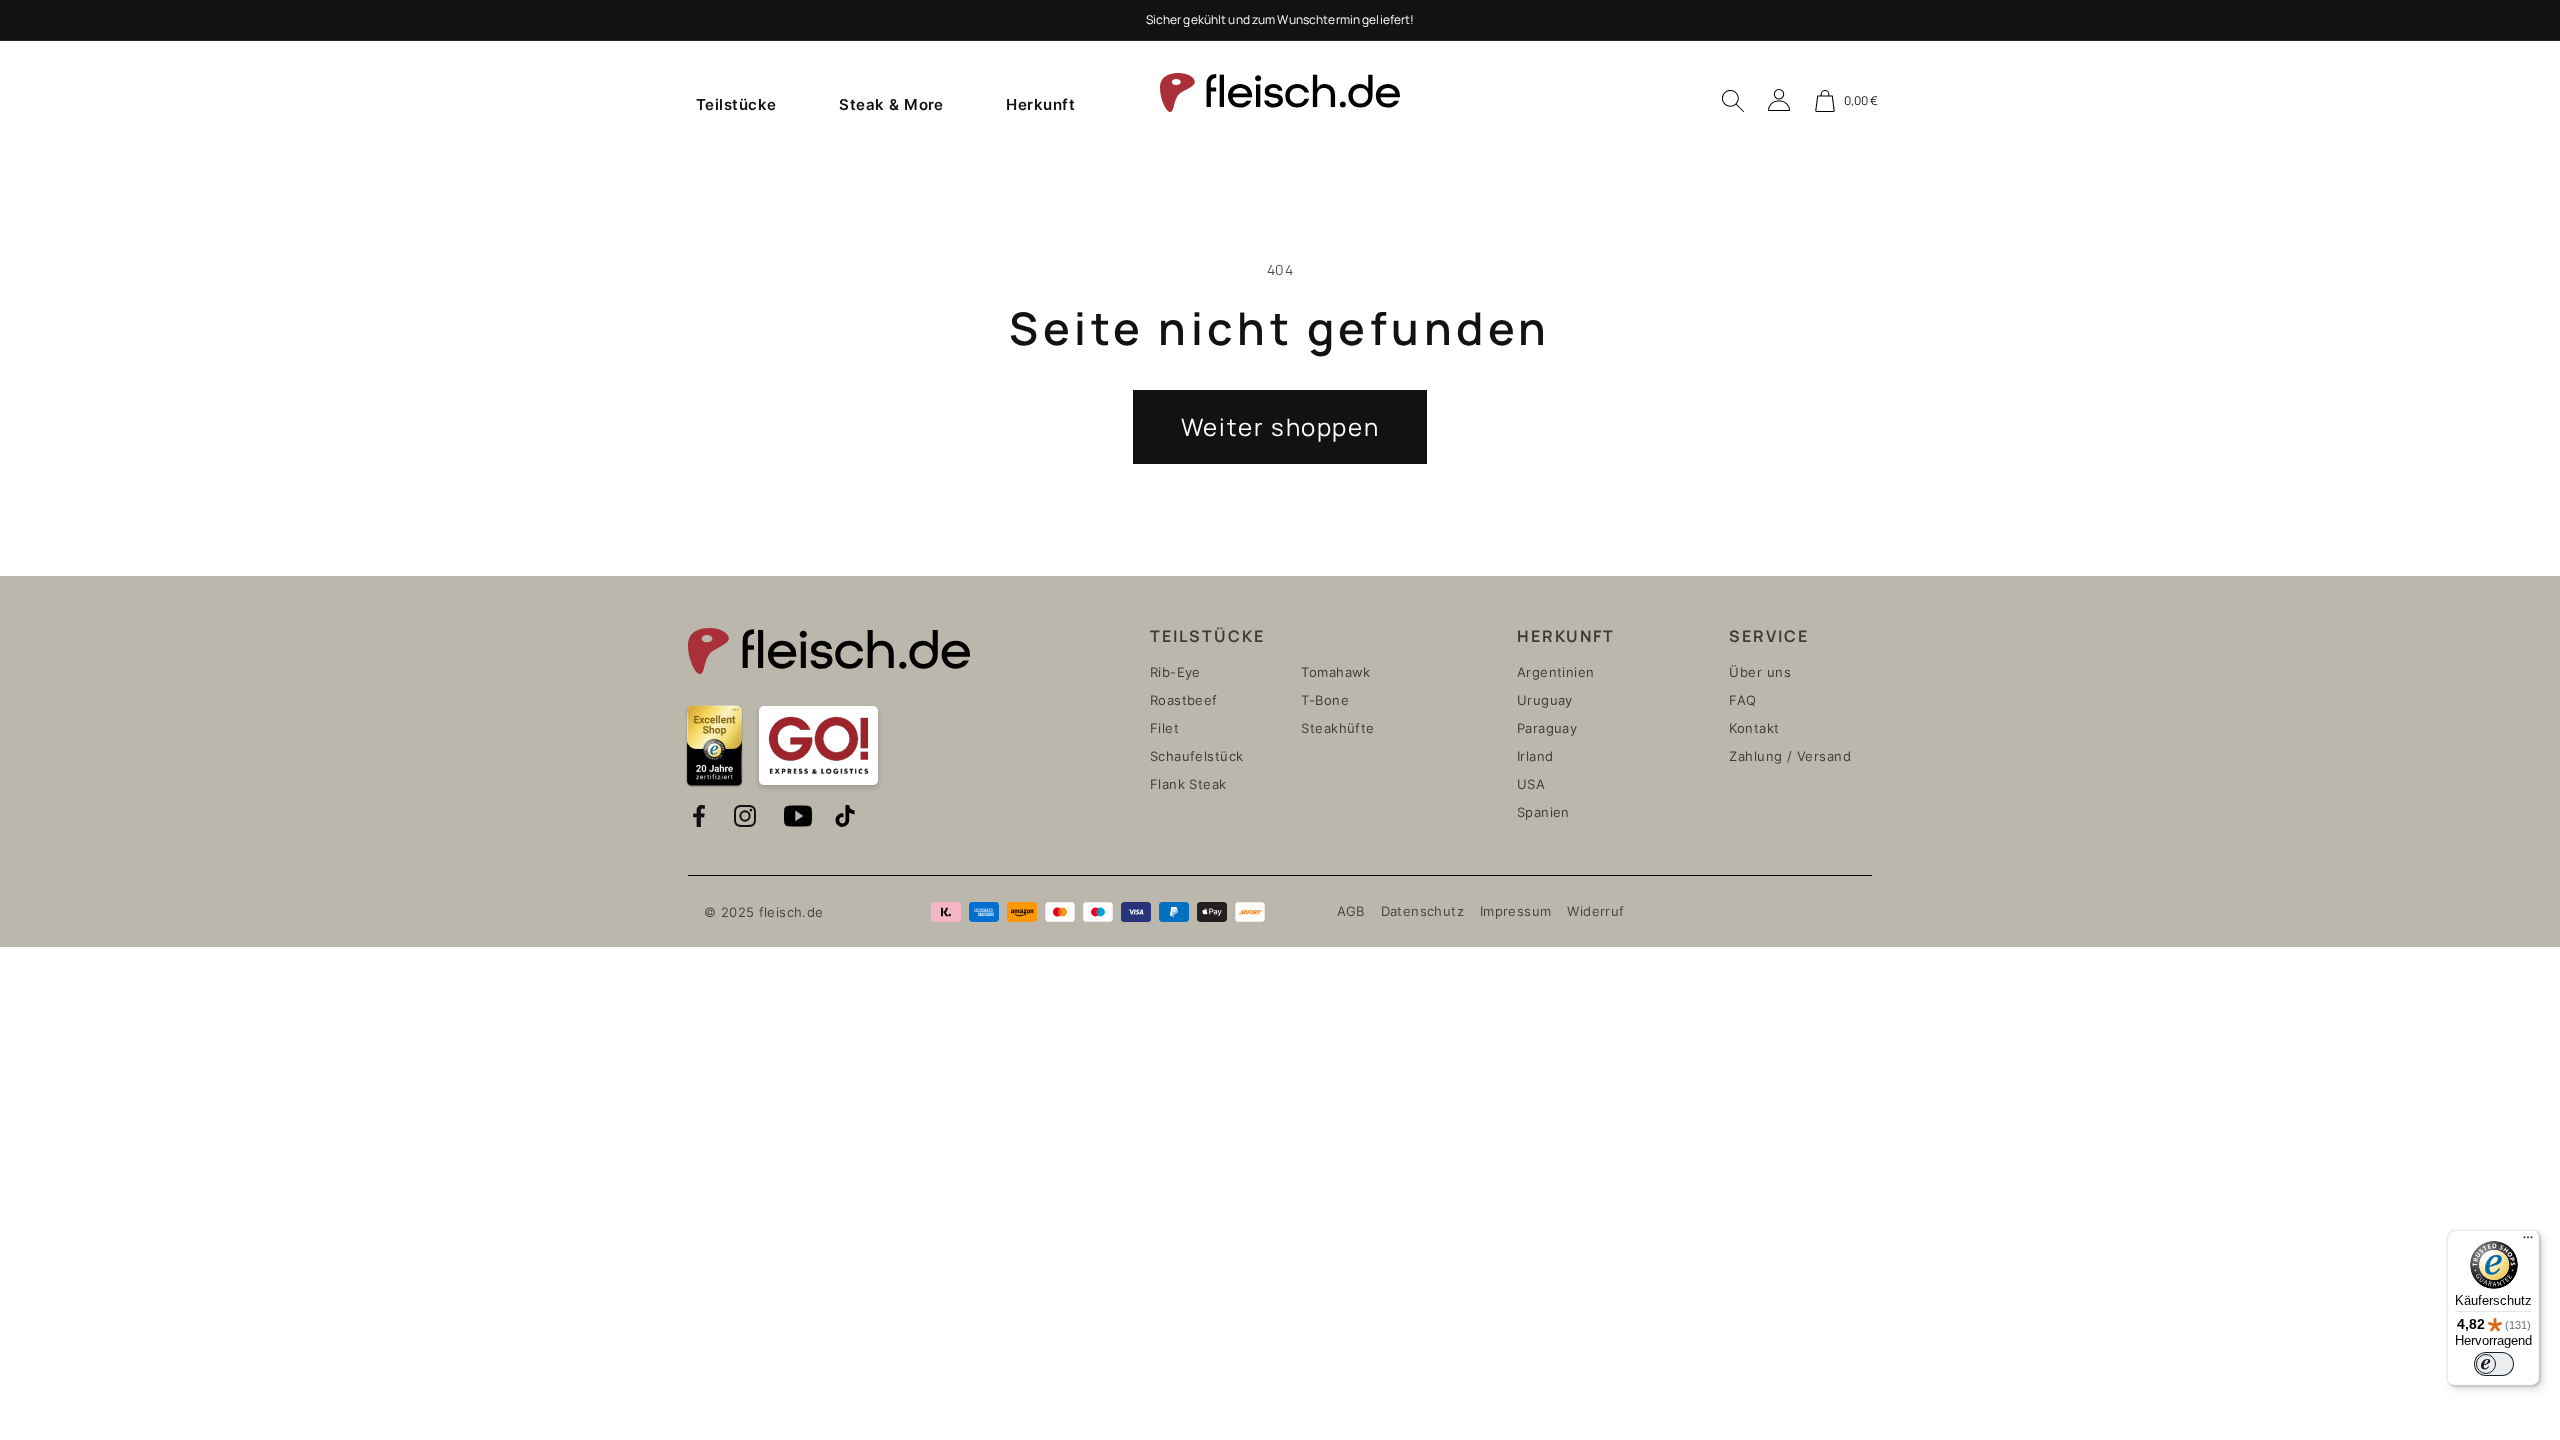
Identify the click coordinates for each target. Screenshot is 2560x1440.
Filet (1164, 728)
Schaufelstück (1197, 756)
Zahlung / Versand (1790, 756)
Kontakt (1754, 728)
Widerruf (1595, 911)
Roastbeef (1184, 700)
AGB (1351, 911)
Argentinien (1556, 672)
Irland (1535, 756)
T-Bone (1325, 700)
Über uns (1760, 672)
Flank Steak (1188, 784)
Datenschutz (1422, 911)
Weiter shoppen (1280, 426)
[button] (736, 104)
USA (1531, 784)
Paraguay (1547, 728)
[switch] (2494, 1364)
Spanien (1543, 812)
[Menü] (2528, 1242)
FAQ (1742, 700)
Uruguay (1545, 700)
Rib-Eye (1175, 672)
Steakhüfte (1337, 728)
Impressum (1515, 911)
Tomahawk (1336, 672)
